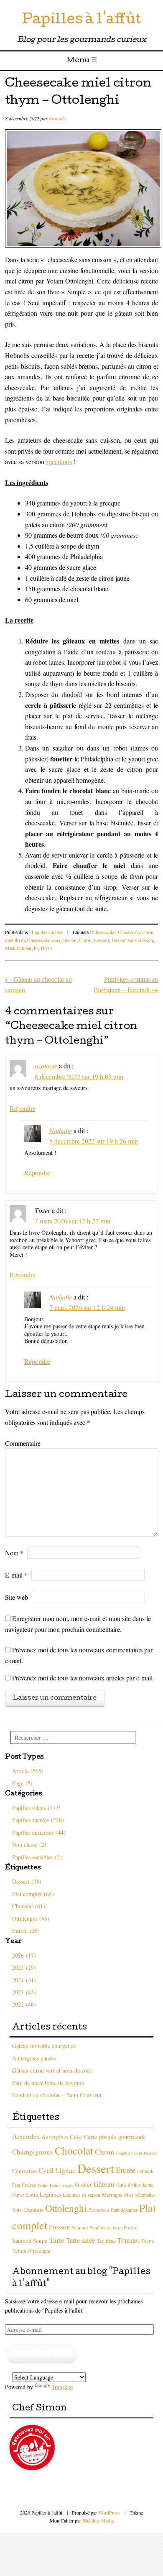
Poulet (131, 2227)
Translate (62, 2387)
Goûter (83, 2184)
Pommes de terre (106, 2228)
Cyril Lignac (57, 2170)
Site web (17, 1597)
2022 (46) (24, 2004)
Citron (85, 940)
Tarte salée (80, 2240)
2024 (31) (24, 1980)
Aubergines (55, 2137)
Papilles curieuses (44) (39, 1832)
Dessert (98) (27, 1881)
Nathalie (57, 118)
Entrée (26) (26, 1931)
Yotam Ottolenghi (31, 2251)
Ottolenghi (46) (31, 1919)
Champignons (33, 2152)
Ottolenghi (27, 948)
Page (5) (22, 1783)
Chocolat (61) (29, 1906)
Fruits (43, 2185)
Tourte (148, 2241)
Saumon (22, 2240)
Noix (17, 2210)
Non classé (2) (29, 1845)
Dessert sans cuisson (132, 940)
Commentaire (23, 1443)
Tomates (129, 2240)
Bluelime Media (98, 2520)
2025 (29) (24, 1967)
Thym (46, 948)
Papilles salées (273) (36, 1808)
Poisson (59, 2227)
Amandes (26, 2136)
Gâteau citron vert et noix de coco (52, 2070)
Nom (14, 1553)
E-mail (16, 1575)
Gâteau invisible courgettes (44, 2046)
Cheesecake (104, 932)
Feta (16, 2185)
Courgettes (24, 2171)
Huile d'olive (129, 2185)
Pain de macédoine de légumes (48, 2083)
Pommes (80, 2228)
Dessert (102, 940)
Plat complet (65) (33, 1894)
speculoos (59, 461)
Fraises (29, 2185)
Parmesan (99, 2210)
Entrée (126, 2170)
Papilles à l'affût (81, 21)
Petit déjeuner (124, 2210)
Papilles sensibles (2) (37, 1857)
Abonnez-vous (42, 2353)
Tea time (106, 2241)
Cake (76, 2137)
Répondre (23, 1108)
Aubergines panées (34, 2058)
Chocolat (74, 2150)
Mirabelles (145, 2195)
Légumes (50, 2194)
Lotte (32, 2195)
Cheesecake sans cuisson (52, 940)
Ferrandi (145, 2171)
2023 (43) (24, 1992)
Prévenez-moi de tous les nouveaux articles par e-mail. (83, 1678)
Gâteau (104, 2184)
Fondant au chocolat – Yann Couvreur (57, 2095)
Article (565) (28, 1771)
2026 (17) (24, 1955)
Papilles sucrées (47, 932)
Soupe (40, 2241)
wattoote (46, 1066)
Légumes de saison (81, 2195)
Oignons (33, 2210)
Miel (10, 948)
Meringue (112, 2195)
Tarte (57, 2240)
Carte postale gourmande (115, 2137)
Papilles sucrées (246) (38, 1820)
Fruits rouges (61, 2185)
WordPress (109, 2512)
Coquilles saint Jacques (136, 2153)
